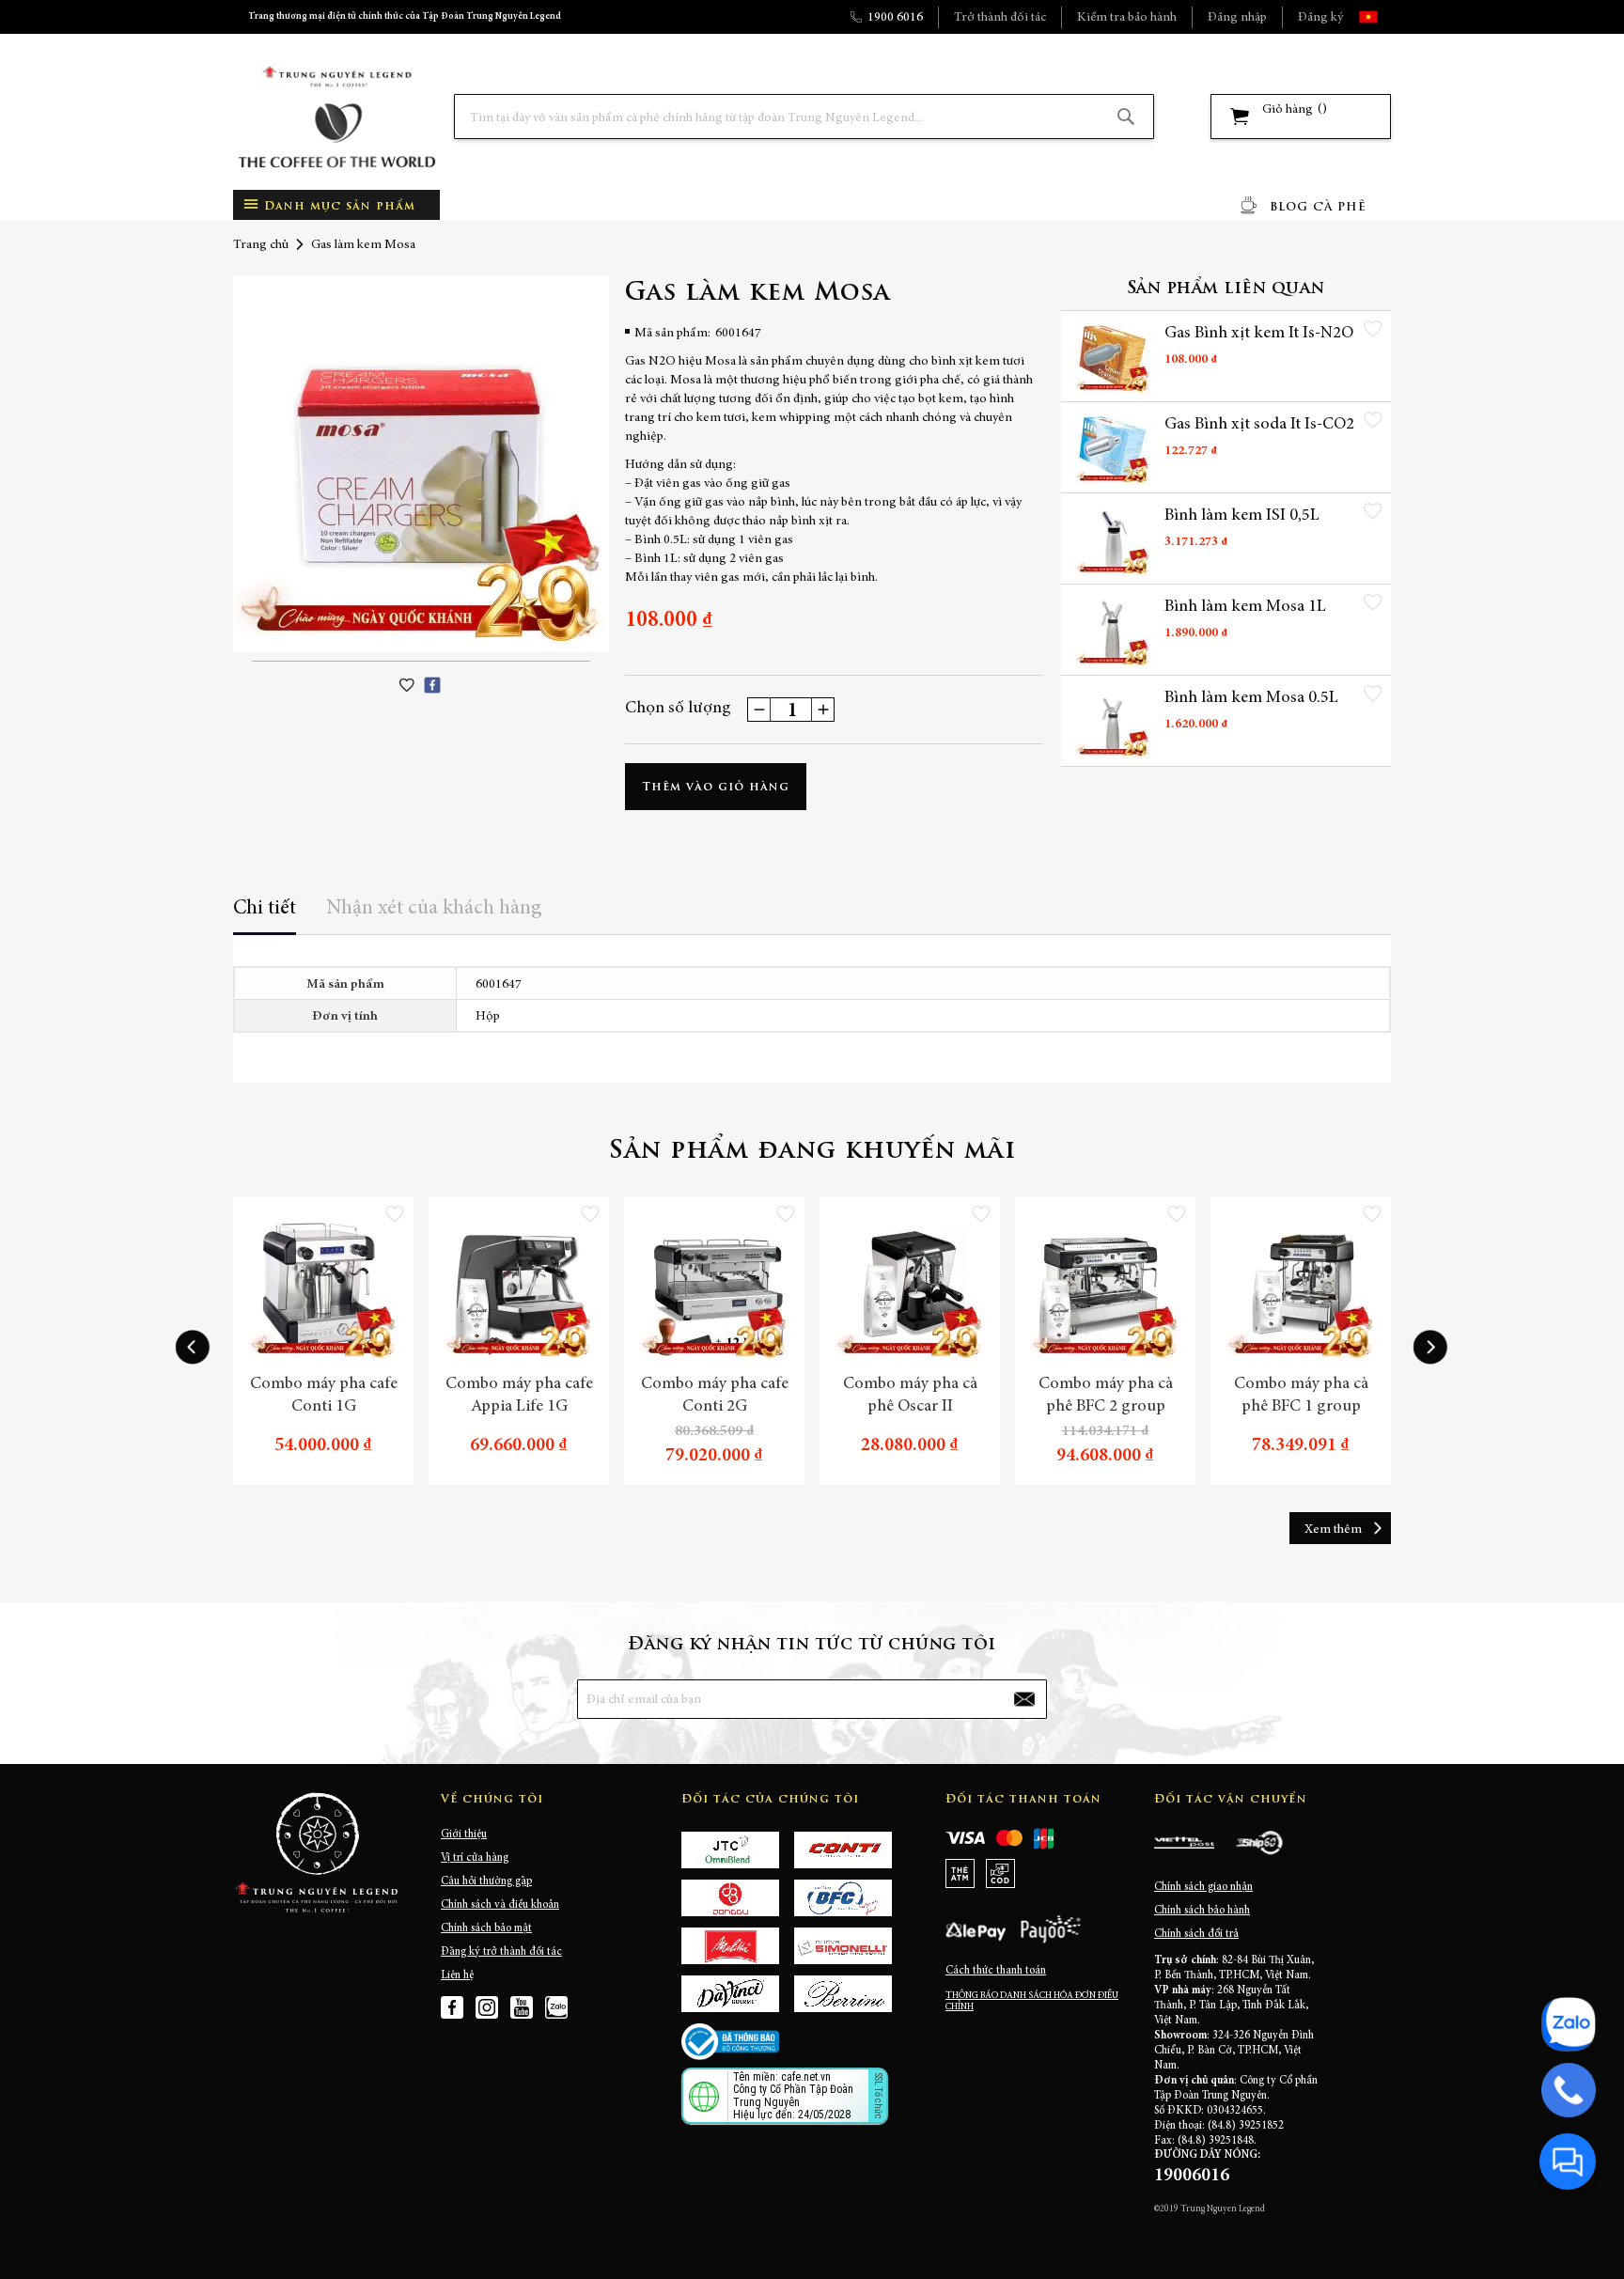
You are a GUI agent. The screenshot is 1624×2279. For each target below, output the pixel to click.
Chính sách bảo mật (486, 1928)
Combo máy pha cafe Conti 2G (715, 1396)
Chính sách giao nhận (1203, 1887)
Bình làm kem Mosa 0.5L (1251, 698)
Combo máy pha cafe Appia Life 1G (519, 1396)
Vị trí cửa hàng (475, 1858)
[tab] (265, 915)
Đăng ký (1320, 18)
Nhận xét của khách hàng (434, 909)
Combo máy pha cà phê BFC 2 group (1106, 1396)
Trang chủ (261, 245)
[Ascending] (822, 710)
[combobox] (804, 117)
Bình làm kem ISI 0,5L (1242, 516)
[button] (1385, 17)
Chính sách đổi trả (1196, 1934)
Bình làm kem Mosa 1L (1245, 607)
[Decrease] (759, 710)
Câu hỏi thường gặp (486, 1881)
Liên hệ (457, 1975)
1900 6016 (895, 18)
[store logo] (336, 117)
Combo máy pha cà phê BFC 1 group (1301, 1396)
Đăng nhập (1237, 18)
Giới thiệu (464, 1834)
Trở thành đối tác (1000, 18)
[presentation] (193, 1348)
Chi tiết (265, 909)
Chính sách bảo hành (1202, 1911)
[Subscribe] (1024, 1699)
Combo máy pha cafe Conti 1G (324, 1396)
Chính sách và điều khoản (500, 1905)
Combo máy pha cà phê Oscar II (910, 1396)
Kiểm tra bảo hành (1127, 18)
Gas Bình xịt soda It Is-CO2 (1259, 425)
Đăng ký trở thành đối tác (501, 1952)
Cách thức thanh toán (996, 1971)
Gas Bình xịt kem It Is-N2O (1259, 334)
